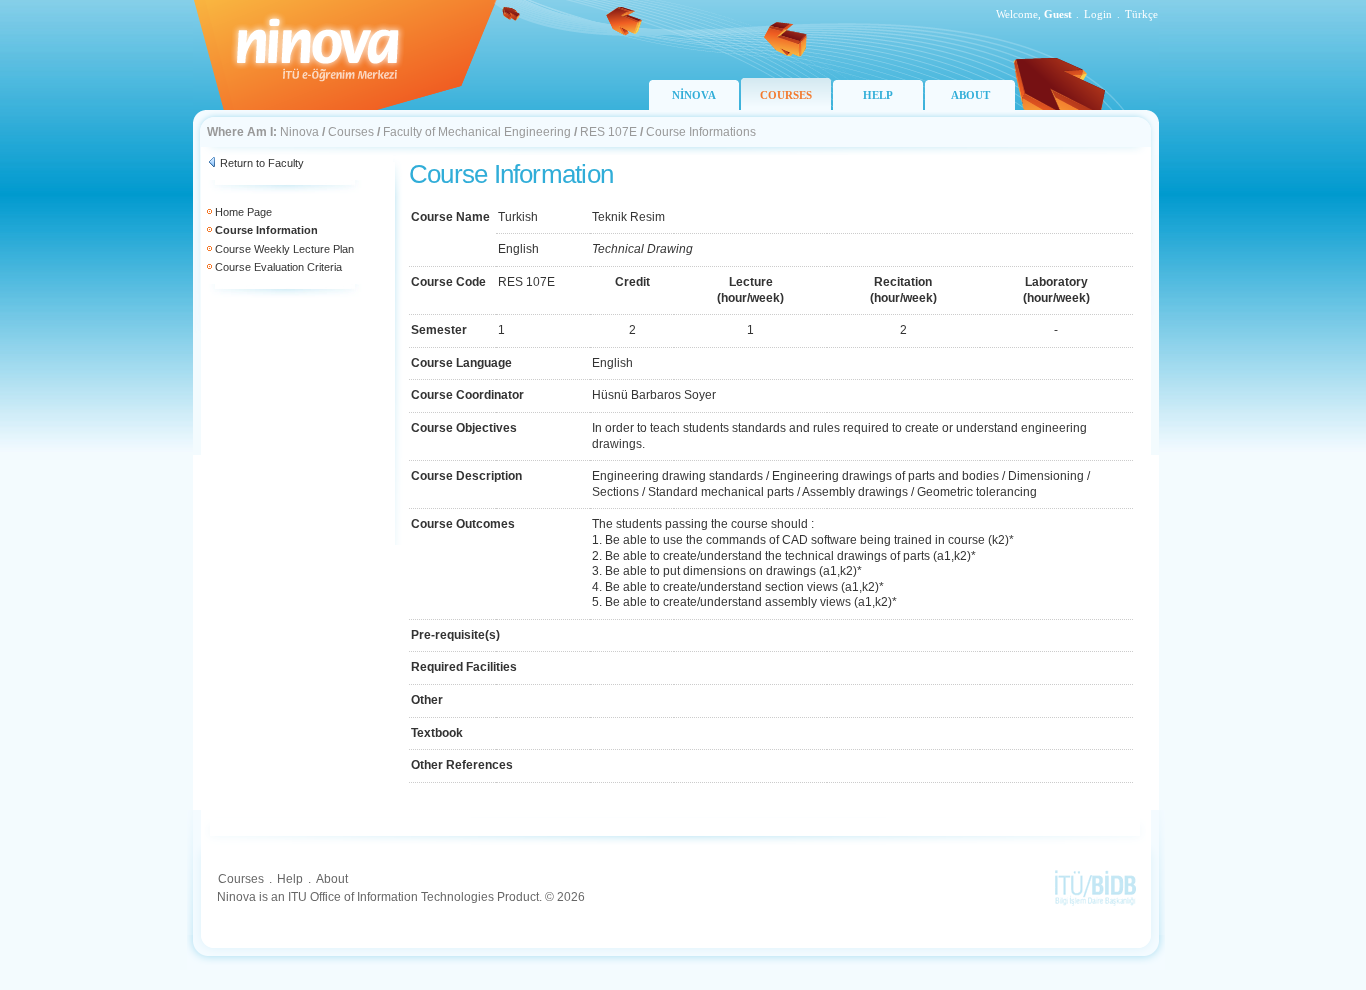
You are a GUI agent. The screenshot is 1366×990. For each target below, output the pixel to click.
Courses (351, 132)
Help (290, 879)
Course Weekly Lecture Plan (284, 249)
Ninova (299, 132)
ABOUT (970, 95)
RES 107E (608, 132)
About (332, 879)
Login (1098, 14)
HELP (878, 95)
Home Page (243, 212)
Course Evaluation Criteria (278, 267)
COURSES (786, 95)
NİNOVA (694, 95)
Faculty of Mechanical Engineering (477, 132)
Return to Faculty (262, 163)
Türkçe (1141, 14)
